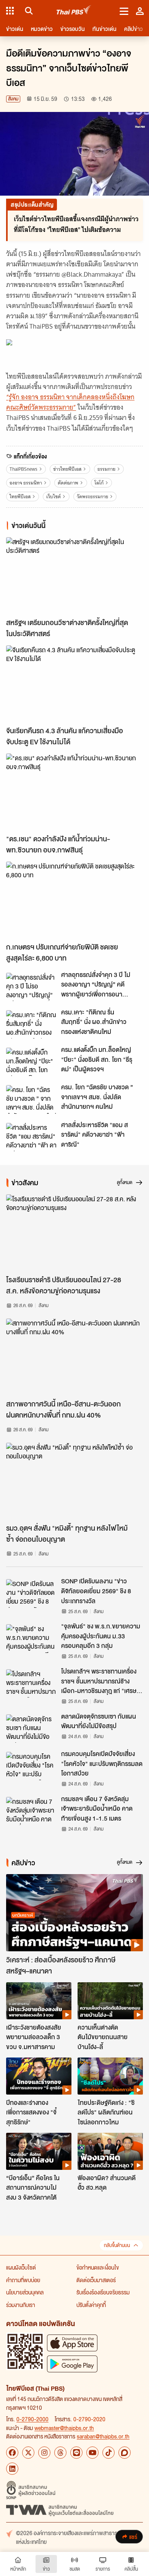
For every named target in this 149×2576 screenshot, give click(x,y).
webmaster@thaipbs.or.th (64, 2428)
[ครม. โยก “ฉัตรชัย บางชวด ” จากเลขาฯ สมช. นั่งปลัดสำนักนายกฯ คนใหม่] (31, 1099)
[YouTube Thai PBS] (92, 2453)
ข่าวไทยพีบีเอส (67, 469)
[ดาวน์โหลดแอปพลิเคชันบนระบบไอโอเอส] (72, 2343)
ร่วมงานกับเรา (21, 2305)
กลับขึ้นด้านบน (117, 2245)
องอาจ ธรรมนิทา (26, 483)
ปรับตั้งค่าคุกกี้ (91, 2305)
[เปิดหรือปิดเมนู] (124, 11)
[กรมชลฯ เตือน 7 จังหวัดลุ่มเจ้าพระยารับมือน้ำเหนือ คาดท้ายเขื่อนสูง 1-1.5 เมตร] (31, 1811)
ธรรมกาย (106, 469)
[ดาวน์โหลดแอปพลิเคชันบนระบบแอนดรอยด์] (72, 2364)
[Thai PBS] (74, 11)
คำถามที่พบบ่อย (23, 2280)
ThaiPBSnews (23, 469)
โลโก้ (99, 483)
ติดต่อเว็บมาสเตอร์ (96, 2280)
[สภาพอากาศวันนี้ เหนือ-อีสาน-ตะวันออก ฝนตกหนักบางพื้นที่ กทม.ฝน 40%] (74, 1357)
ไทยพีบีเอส (20, 497)
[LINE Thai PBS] (76, 2453)
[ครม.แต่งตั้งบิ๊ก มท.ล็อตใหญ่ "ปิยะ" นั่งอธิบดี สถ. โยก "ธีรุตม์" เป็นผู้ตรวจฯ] (31, 1062)
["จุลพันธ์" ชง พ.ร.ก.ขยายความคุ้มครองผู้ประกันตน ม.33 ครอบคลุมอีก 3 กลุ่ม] (31, 1638)
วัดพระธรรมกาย (92, 497)
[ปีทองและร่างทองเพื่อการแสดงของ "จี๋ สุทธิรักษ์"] (39, 2076)
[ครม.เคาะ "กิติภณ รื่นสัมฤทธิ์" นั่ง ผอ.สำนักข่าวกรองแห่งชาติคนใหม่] (31, 1024)
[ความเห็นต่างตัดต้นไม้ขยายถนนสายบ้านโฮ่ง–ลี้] (110, 2001)
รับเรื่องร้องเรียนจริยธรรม (103, 2292)
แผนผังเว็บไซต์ (21, 2267)
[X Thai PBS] (28, 2453)
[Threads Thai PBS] (60, 2453)
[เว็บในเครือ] (10, 11)
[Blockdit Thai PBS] (125, 2453)
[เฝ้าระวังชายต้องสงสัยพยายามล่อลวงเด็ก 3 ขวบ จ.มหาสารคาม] (39, 2001)
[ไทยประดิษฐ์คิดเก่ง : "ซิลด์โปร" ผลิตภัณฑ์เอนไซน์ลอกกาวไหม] (110, 2076)
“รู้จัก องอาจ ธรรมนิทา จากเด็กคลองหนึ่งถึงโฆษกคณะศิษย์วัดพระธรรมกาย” (70, 402)
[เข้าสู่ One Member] (140, 11)
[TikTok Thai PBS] (109, 2453)
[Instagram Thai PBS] (44, 2453)
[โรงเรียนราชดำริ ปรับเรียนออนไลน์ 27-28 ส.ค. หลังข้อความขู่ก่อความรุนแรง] (74, 1233)
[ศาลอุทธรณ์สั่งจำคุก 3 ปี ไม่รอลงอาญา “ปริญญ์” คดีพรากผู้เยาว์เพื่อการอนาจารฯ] (31, 987)
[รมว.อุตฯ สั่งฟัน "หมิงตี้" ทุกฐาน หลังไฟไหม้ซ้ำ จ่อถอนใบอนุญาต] (74, 1481)
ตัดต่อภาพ (68, 483)
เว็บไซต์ (53, 497)
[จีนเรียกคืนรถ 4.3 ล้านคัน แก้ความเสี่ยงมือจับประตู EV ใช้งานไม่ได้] (74, 684)
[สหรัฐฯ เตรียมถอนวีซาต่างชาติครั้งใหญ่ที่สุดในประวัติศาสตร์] (74, 576)
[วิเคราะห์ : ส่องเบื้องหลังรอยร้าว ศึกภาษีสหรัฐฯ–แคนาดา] (74, 1913)
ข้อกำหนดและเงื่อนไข (98, 2267)
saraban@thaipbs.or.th (103, 2436)
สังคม (13, 99)
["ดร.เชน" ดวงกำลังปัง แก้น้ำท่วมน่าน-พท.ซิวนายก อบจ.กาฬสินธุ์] (74, 792)
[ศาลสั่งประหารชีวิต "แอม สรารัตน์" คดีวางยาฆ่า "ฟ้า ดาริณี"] (31, 1137)
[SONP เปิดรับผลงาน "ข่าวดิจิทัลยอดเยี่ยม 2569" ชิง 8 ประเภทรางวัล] (31, 1593)
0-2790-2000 (32, 2419)
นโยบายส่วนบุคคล (25, 2292)
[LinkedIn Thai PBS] (12, 2469)
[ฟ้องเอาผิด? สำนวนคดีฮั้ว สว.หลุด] (110, 2151)
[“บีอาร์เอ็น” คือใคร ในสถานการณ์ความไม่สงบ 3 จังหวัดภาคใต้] (39, 2151)
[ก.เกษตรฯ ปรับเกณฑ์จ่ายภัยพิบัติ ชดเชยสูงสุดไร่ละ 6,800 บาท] (74, 900)
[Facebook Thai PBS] (12, 2453)
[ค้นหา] (28, 11)
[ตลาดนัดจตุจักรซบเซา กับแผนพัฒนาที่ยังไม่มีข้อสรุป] (31, 1729)
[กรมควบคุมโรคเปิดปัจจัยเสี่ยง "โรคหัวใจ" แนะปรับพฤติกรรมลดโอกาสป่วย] (31, 1766)
